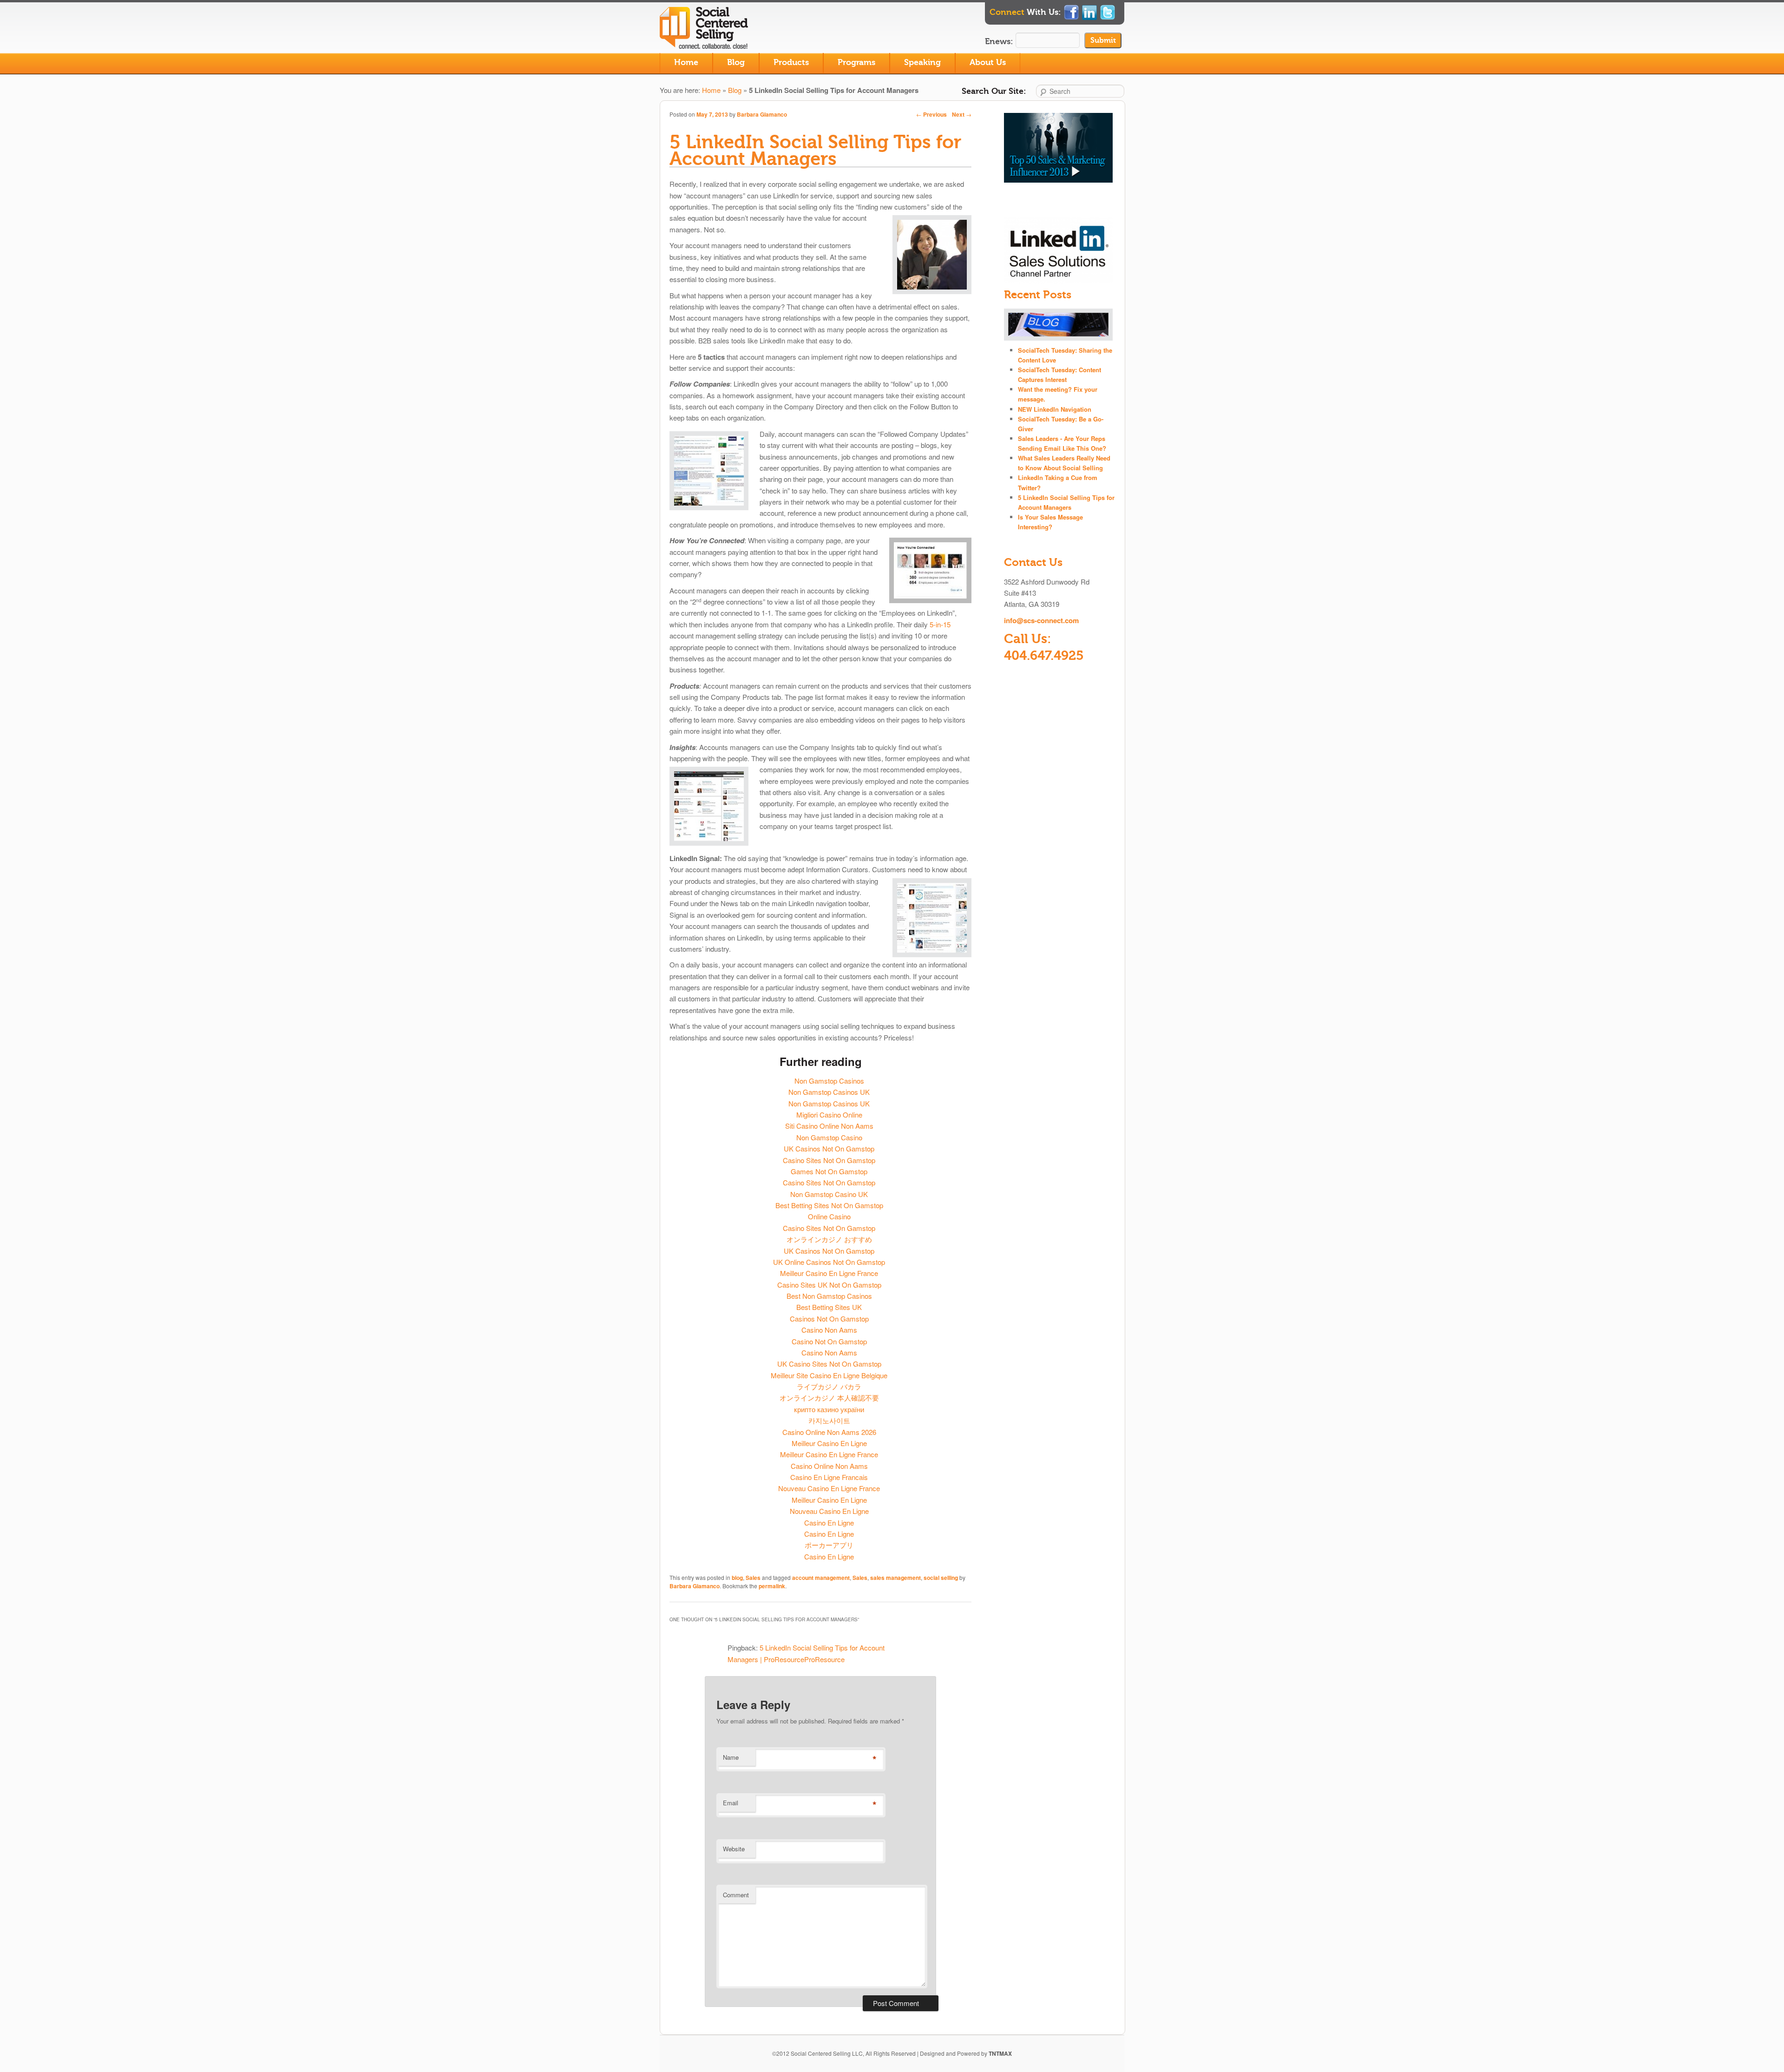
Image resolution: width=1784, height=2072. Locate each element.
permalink (772, 1586)
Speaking (922, 62)
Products (791, 62)
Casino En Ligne (829, 1523)
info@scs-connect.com (1041, 620)
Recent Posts (1038, 295)
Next (962, 114)
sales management (895, 1578)
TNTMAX (1000, 2053)
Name (731, 1757)
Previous (931, 114)
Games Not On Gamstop (829, 1171)
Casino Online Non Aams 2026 (829, 1432)
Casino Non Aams (829, 1330)
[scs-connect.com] (706, 43)
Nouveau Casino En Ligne (829, 1511)
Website (734, 1849)
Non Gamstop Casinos (829, 1081)
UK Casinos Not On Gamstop (829, 1148)
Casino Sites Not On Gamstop (829, 1160)
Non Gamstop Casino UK (829, 1194)
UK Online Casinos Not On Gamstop (829, 1262)
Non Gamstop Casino (829, 1137)
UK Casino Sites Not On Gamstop (829, 1364)
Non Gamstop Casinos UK (829, 1092)
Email (731, 1803)
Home (686, 62)
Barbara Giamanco (762, 114)
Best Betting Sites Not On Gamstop (829, 1205)
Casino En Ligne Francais (829, 1477)
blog (737, 1578)
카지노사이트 (829, 1420)
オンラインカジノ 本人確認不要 (829, 1398)
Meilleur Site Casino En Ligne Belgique (829, 1375)
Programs (856, 62)
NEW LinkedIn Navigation (1055, 409)
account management (821, 1578)
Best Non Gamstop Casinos (829, 1296)
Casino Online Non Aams (829, 1466)
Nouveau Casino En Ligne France (829, 1488)
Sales (753, 1578)
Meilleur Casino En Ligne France (829, 1273)
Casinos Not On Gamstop (829, 1319)
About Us (988, 62)
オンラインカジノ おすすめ (829, 1239)
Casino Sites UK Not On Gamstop (829, 1285)
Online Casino (829, 1216)
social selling (941, 1578)
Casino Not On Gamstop (829, 1341)
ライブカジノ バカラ (829, 1386)
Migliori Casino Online (829, 1115)
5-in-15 (940, 624)
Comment (736, 1895)
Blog (736, 62)
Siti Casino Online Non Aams (829, 1126)
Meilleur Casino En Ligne (829, 1443)
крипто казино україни (829, 1409)
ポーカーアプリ (829, 1545)
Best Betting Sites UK (829, 1307)
